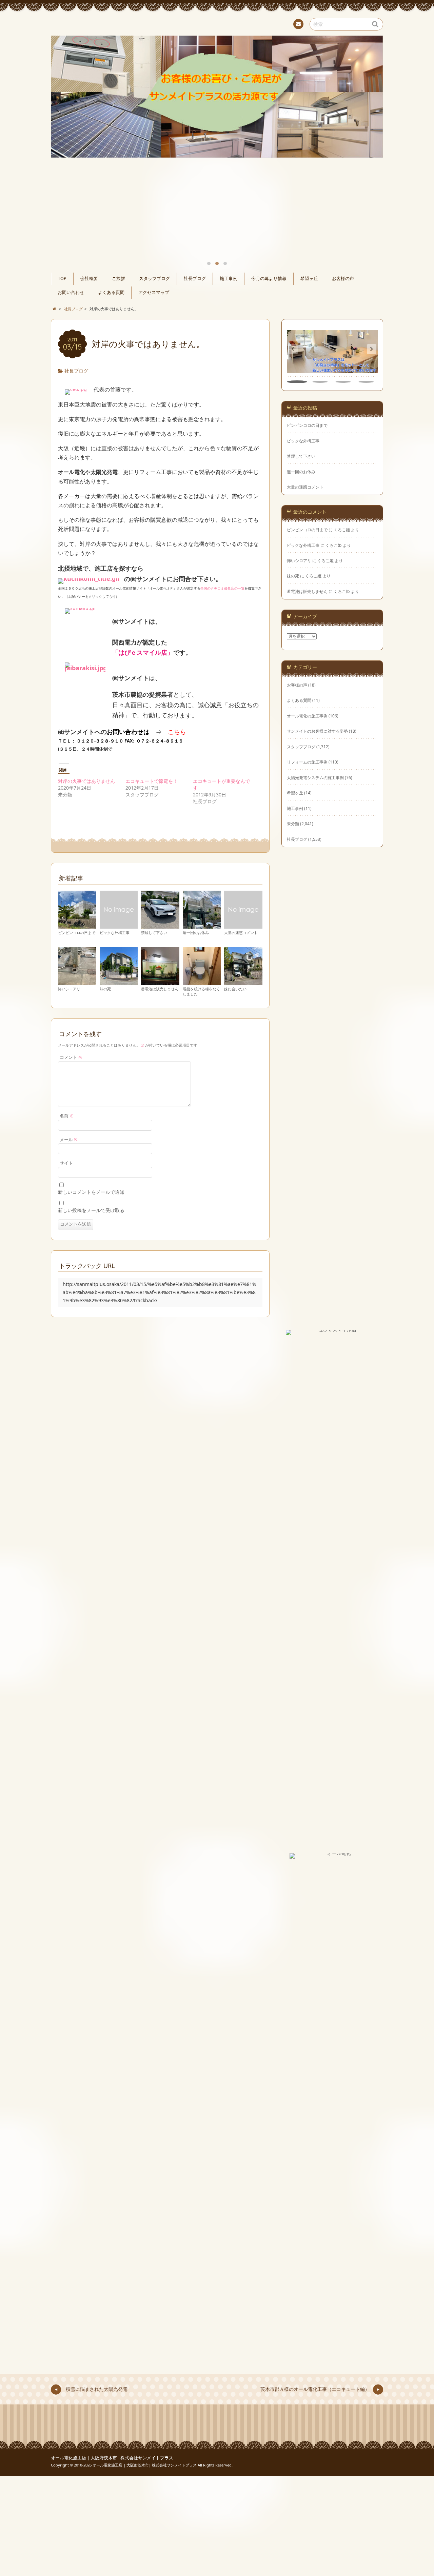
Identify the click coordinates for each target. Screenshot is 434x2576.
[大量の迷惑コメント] (243, 926)
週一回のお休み (196, 933)
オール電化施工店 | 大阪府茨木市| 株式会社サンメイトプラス (112, 2458)
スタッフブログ (154, 279)
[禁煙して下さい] (160, 926)
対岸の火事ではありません (86, 781)
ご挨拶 (119, 279)
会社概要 (89, 279)
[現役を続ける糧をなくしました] (202, 982)
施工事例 (229, 279)
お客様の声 (343, 279)
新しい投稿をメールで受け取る (91, 1210)
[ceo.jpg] (76, 390)
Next (370, 115)
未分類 (293, 824)
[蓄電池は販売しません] (160, 982)
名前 (66, 1116)
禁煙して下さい (154, 933)
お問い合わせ (71, 292)
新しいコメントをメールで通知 (91, 1192)
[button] (372, 349)
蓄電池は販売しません (160, 989)
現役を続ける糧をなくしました (201, 991)
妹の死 (105, 989)
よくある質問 (111, 292)
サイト (66, 1163)
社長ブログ (195, 279)
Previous (64, 115)
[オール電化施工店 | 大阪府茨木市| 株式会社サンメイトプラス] (217, 23)
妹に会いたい (235, 989)
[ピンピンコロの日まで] (77, 926)
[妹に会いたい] (243, 982)
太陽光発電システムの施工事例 (315, 777)
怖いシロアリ (69, 989)
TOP (62, 279)
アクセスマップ (154, 292)
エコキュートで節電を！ (152, 781)
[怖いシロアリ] (77, 982)
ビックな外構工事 (115, 933)
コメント (71, 1057)
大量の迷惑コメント (241, 933)
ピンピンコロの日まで (77, 933)
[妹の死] (119, 982)
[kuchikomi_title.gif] (89, 579)
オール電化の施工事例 (307, 716)
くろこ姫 (342, 530)
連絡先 (298, 24)
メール (69, 1140)
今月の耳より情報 (269, 279)
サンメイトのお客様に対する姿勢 (317, 731)
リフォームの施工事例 (307, 762)
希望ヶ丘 (309, 279)
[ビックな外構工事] (119, 926)
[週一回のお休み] (202, 926)
